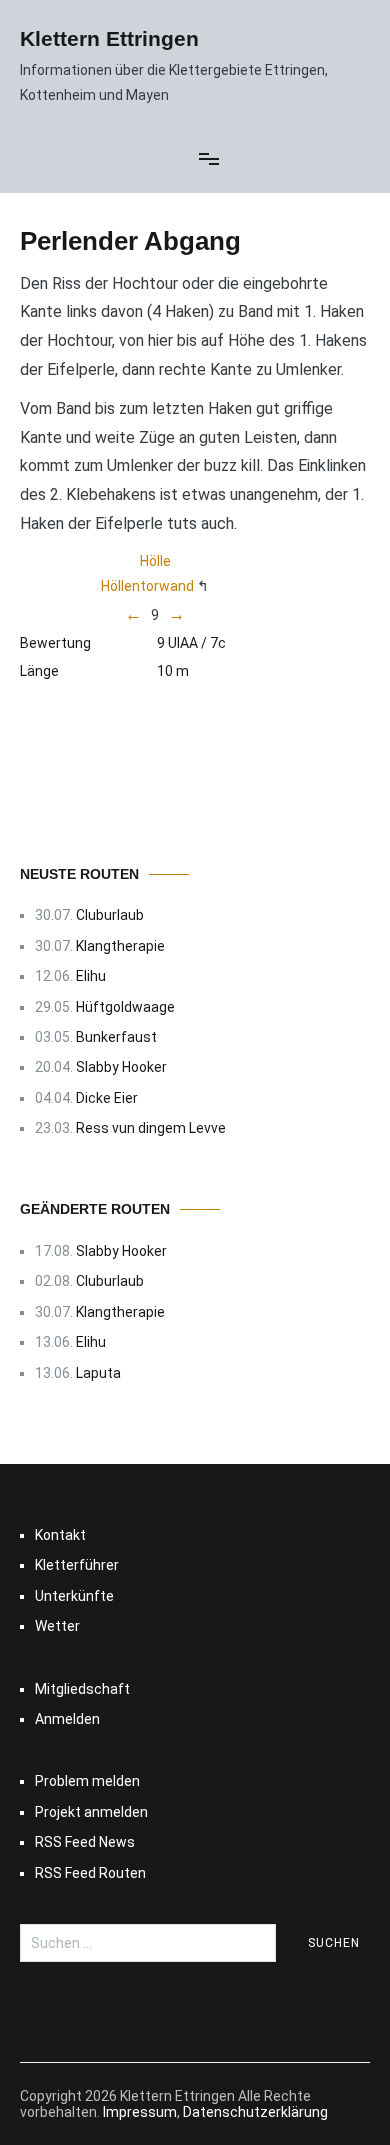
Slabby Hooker (121, 1067)
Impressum (140, 2112)
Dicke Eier (107, 1098)
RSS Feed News (85, 1842)
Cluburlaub (110, 915)
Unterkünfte (74, 1596)
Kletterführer (77, 1565)
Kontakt (60, 1535)
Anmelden (67, 1719)
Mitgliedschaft (82, 1689)
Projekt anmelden (91, 1812)
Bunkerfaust (116, 1037)
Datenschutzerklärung (255, 2112)
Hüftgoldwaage (125, 1007)
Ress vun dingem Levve (151, 1128)
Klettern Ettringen (109, 38)
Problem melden (87, 1781)
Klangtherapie (120, 946)
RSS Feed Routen (90, 1873)
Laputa (98, 1373)
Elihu (91, 976)
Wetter (57, 1626)
